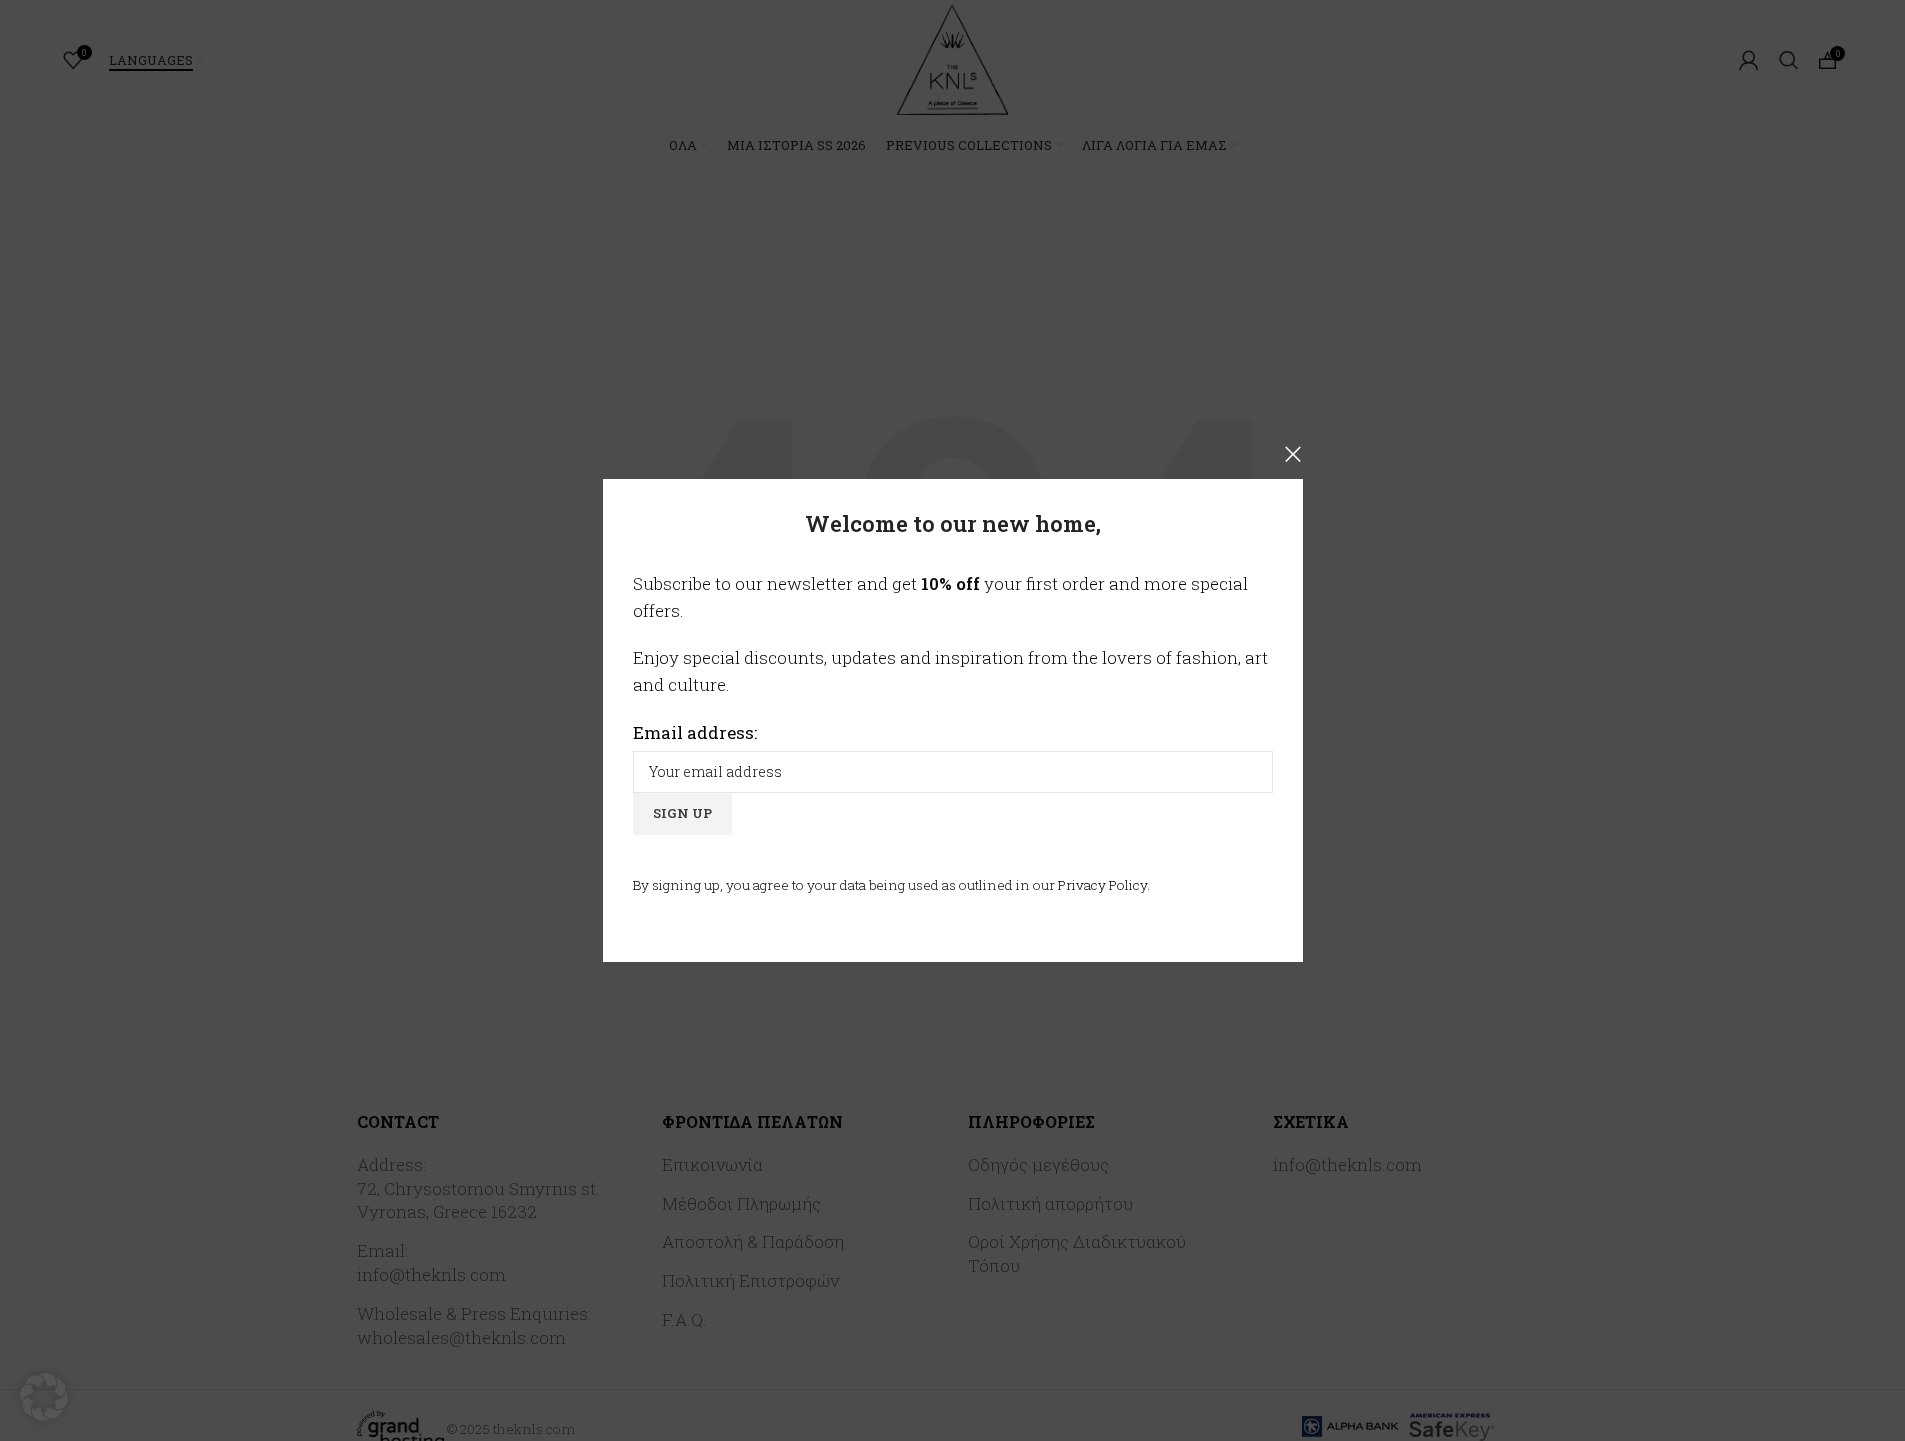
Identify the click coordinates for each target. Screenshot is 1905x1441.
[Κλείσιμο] (1293, 454)
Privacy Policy (1102, 885)
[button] (44, 1397)
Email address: (695, 732)
